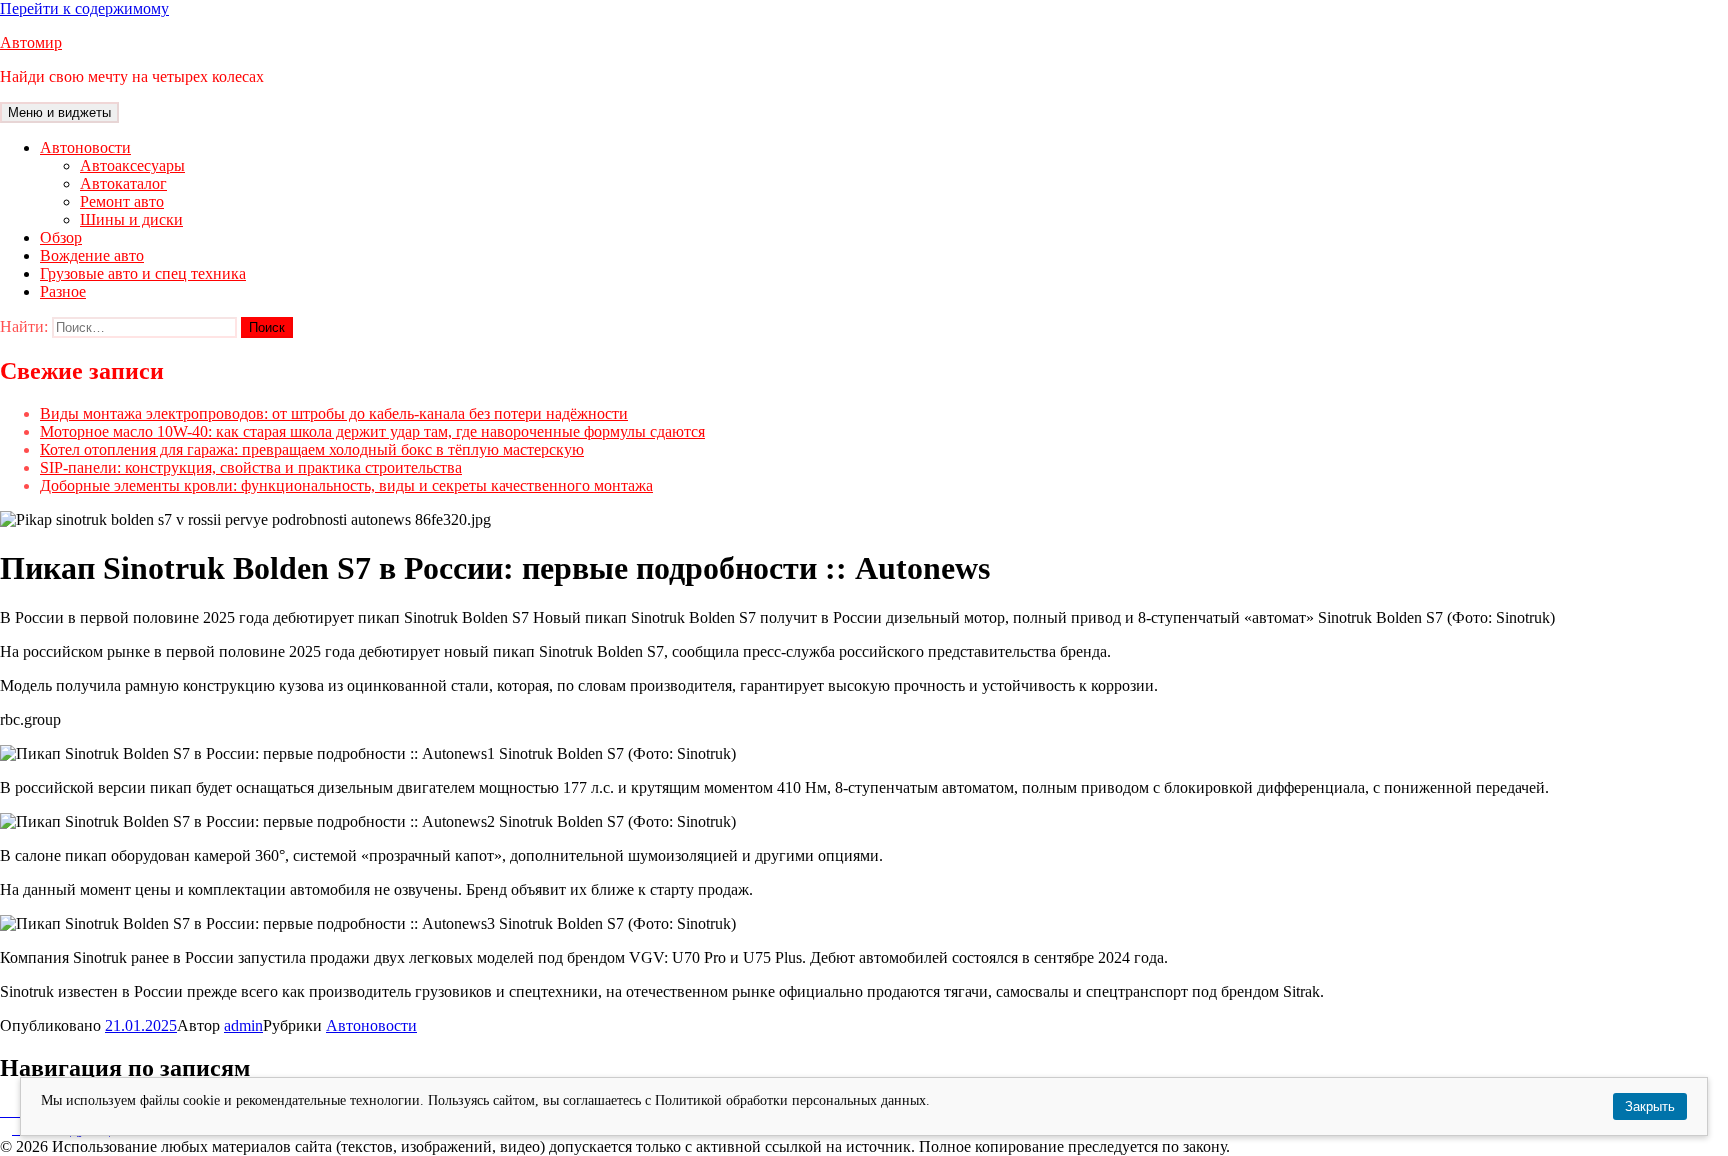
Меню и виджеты (59, 112)
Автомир (31, 42)
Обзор (61, 237)
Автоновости (85, 147)
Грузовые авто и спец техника (143, 273)
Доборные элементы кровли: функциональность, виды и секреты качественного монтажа (346, 485)
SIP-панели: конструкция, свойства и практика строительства (251, 467)
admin (243, 1025)
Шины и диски (131, 219)
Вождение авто (92, 255)
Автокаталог (123, 183)
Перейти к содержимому (84, 8)
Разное (63, 291)
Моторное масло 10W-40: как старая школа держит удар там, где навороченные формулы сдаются (372, 431)
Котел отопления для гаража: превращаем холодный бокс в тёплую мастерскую (312, 449)
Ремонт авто (122, 201)
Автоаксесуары (132, 165)
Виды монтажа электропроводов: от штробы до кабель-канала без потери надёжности (334, 413)
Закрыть (1650, 1106)
